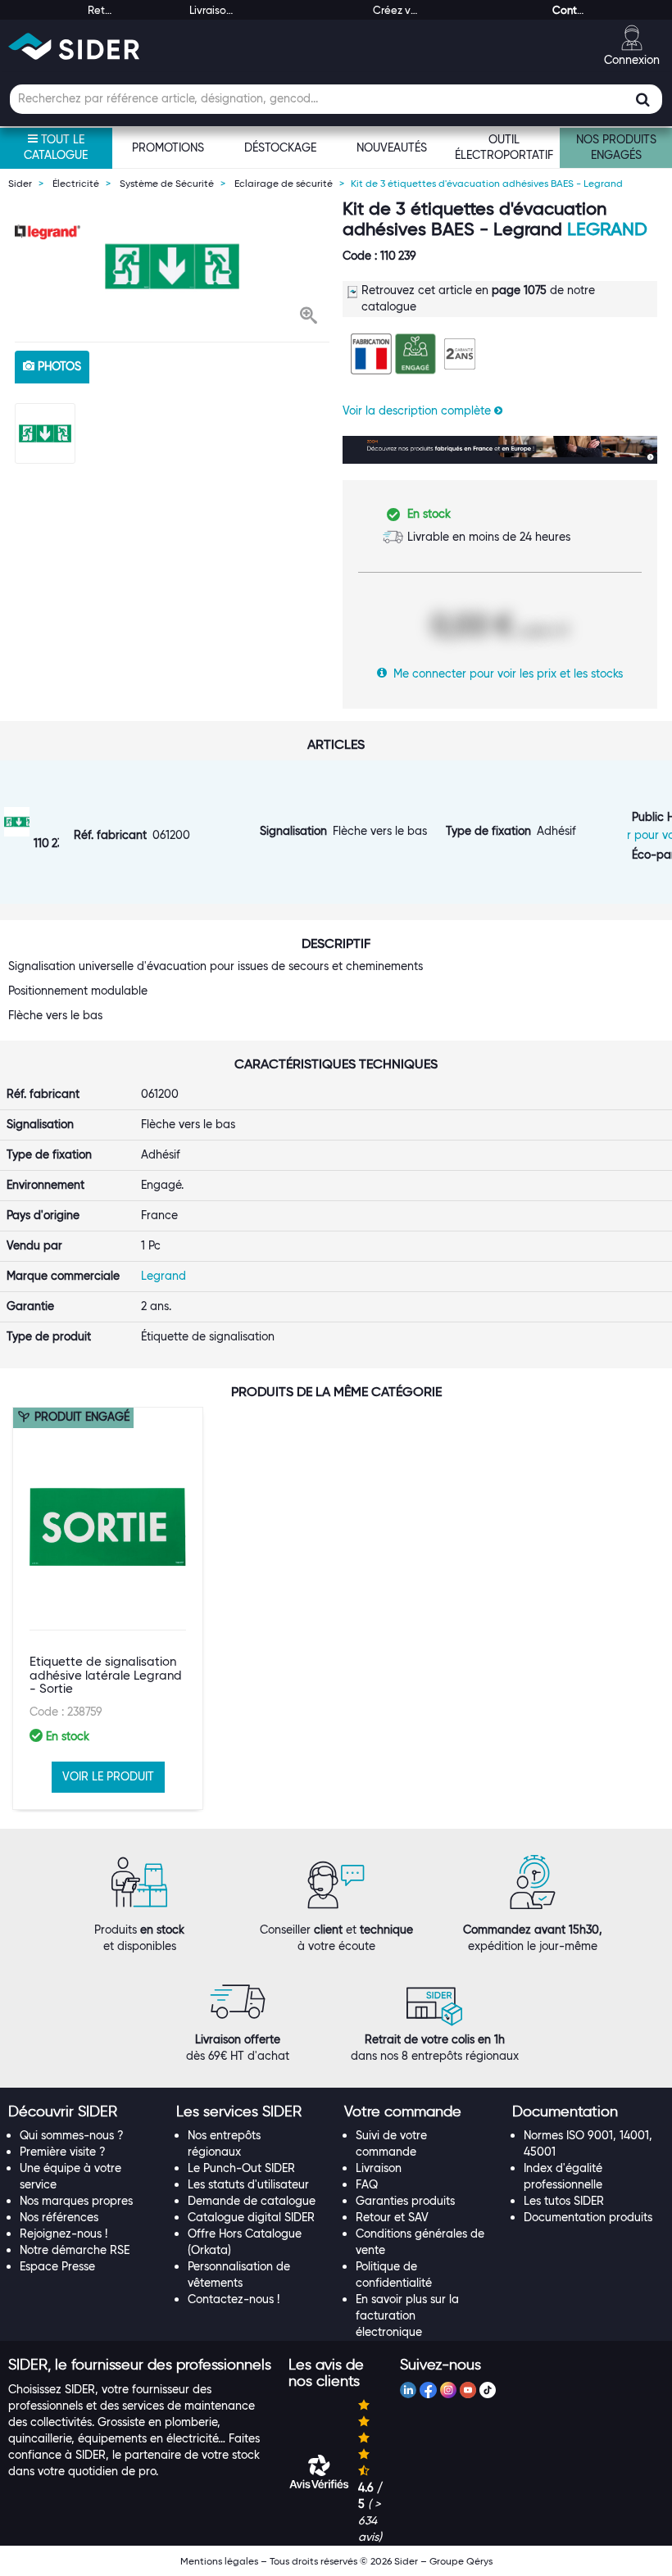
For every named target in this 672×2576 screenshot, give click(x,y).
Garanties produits (405, 2201)
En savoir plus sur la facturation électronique (407, 2315)
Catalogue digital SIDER (251, 2217)
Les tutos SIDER (564, 2201)
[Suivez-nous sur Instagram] (448, 2392)
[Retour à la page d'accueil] (74, 46)
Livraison (379, 2168)
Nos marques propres (76, 2201)
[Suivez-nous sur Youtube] (468, 2392)
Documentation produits (588, 2217)
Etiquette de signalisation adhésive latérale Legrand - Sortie (106, 1675)
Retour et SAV (392, 2217)
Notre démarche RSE (75, 2250)
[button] (309, 317)
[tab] (84, 2112)
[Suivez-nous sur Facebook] (428, 2392)
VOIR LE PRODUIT (108, 1776)
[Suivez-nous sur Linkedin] (408, 2392)
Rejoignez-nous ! (64, 2234)
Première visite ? (63, 2152)
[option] (172, 266)
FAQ (367, 2184)
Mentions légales (219, 2561)
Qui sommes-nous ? (72, 2135)
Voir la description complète (418, 410)
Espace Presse (57, 2266)
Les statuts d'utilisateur (248, 2184)
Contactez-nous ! (234, 2299)
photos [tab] (58, 366)
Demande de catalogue (252, 2201)
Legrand (607, 229)
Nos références (59, 2217)
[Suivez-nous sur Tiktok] (488, 2392)
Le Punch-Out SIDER (241, 2168)
